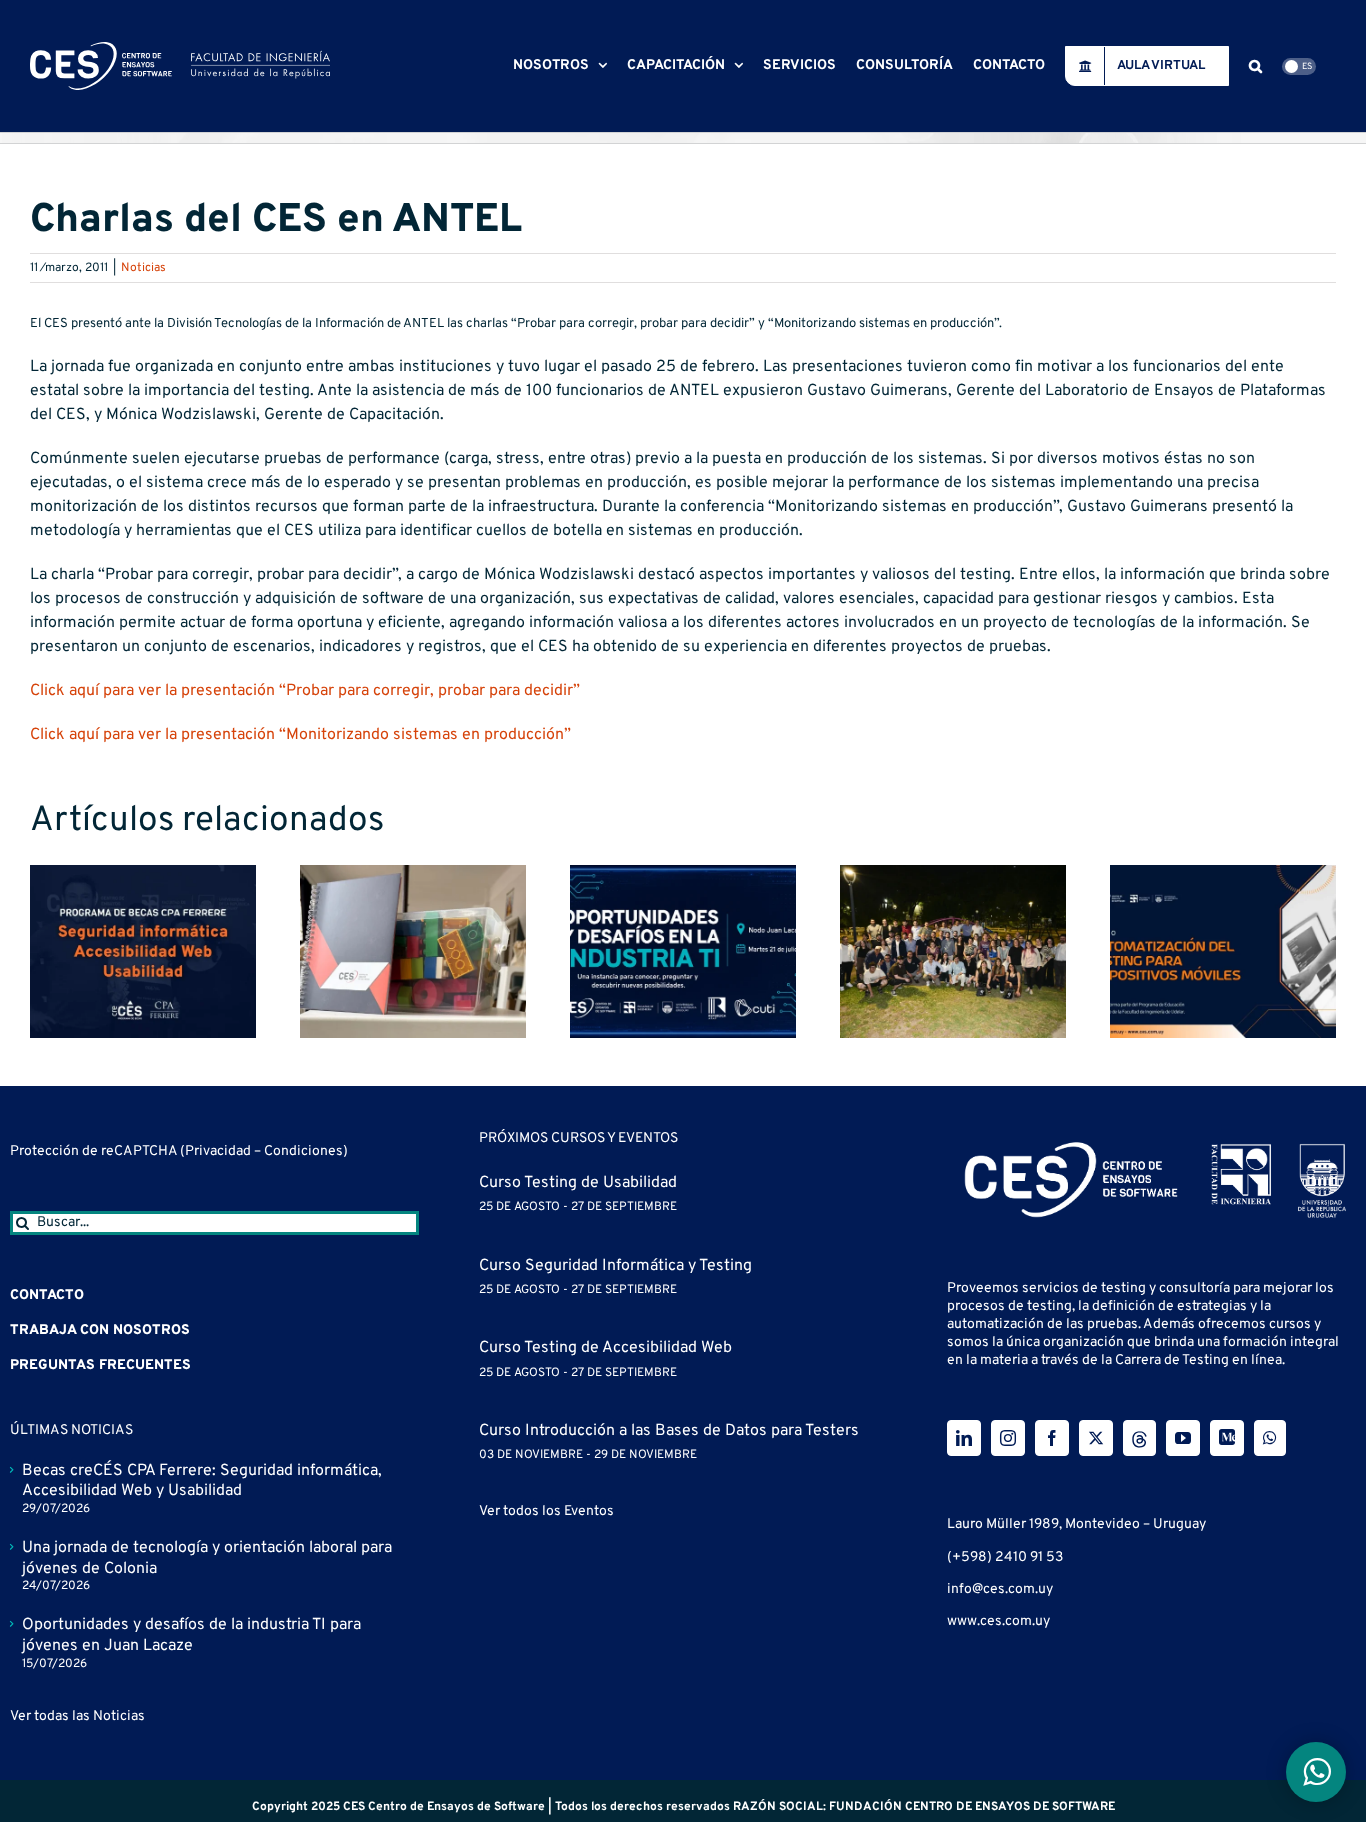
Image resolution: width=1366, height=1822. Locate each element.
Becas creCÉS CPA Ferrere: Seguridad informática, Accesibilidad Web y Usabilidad (202, 1481)
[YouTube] (1183, 1438)
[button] (1255, 66)
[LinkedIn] (964, 1438)
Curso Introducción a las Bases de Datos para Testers (669, 1431)
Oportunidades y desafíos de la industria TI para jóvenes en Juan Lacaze (191, 1635)
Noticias (143, 268)
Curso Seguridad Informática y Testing (615, 1266)
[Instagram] (1008, 1438)
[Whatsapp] (1270, 1438)
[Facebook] (1052, 1438)
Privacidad (219, 1151)
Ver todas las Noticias (77, 1716)
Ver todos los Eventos (546, 1511)
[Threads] (1139, 1438)
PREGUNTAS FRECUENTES (100, 1365)
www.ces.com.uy (998, 1621)
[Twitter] (1096, 1438)
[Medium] (1227, 1438)
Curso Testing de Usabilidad (578, 1183)
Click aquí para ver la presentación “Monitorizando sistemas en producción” (300, 735)
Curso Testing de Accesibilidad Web (605, 1348)
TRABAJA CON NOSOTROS (100, 1330)
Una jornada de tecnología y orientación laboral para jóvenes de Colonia (207, 1558)
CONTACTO (47, 1295)
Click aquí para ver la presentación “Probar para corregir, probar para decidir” (305, 691)
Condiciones (303, 1151)
